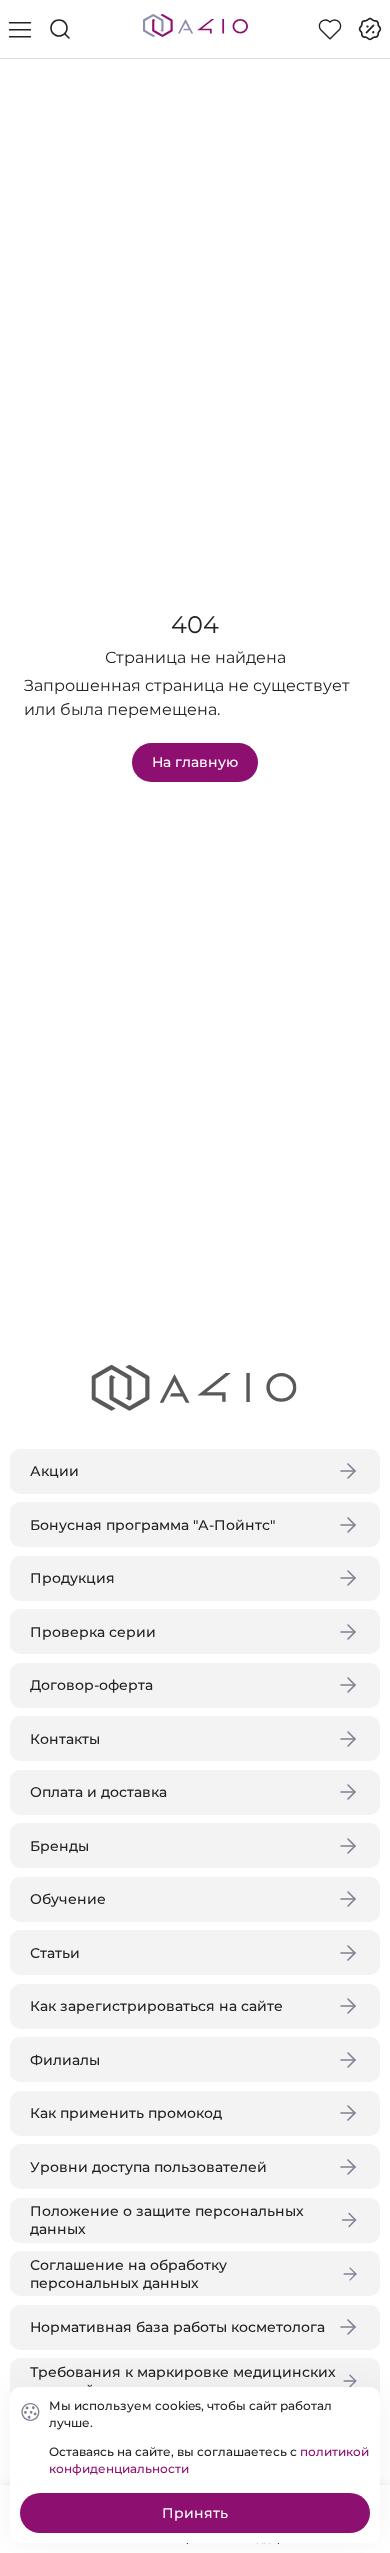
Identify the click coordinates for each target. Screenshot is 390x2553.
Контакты (65, 1739)
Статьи (55, 1953)
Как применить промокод (126, 2113)
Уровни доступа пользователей (148, 2167)
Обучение (68, 1899)
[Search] (60, 29)
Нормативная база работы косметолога (177, 2327)
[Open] (358, 287)
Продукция (72, 1578)
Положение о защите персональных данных (167, 2220)
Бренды (59, 1846)
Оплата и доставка (98, 1792)
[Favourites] (330, 29)
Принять (195, 2513)
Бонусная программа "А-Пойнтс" (152, 1525)
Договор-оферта (91, 1685)
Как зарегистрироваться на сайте (156, 2006)
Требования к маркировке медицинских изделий (183, 2381)
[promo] (370, 29)
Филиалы (65, 2060)
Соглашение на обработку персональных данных (128, 2274)
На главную (195, 762)
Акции (54, 1471)
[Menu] (20, 29)
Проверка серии (93, 1632)
